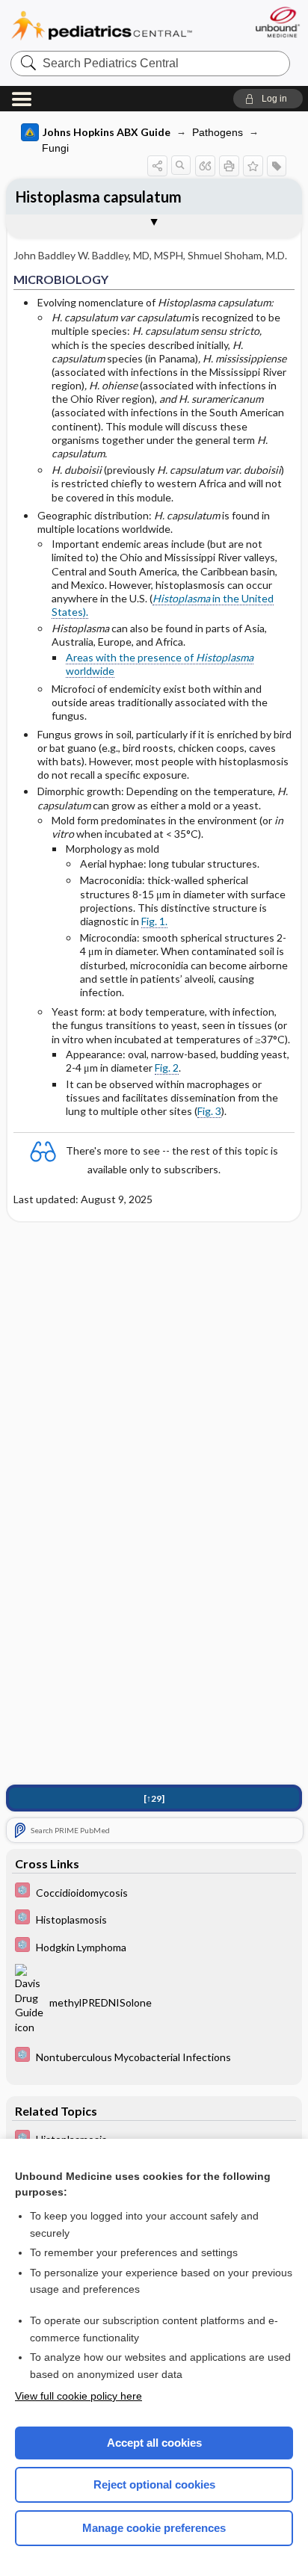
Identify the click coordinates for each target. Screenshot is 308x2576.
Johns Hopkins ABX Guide (107, 132)
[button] (268, 99)
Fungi (55, 148)
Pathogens (218, 132)
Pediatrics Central (102, 26)
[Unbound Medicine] (277, 22)
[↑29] (154, 1798)
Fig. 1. (154, 921)
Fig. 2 (167, 1068)
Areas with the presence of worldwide (160, 664)
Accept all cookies (154, 2443)
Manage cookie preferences (154, 2528)
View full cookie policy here (78, 2396)
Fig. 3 (209, 1111)
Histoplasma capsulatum (99, 197)
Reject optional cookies (154, 2484)
